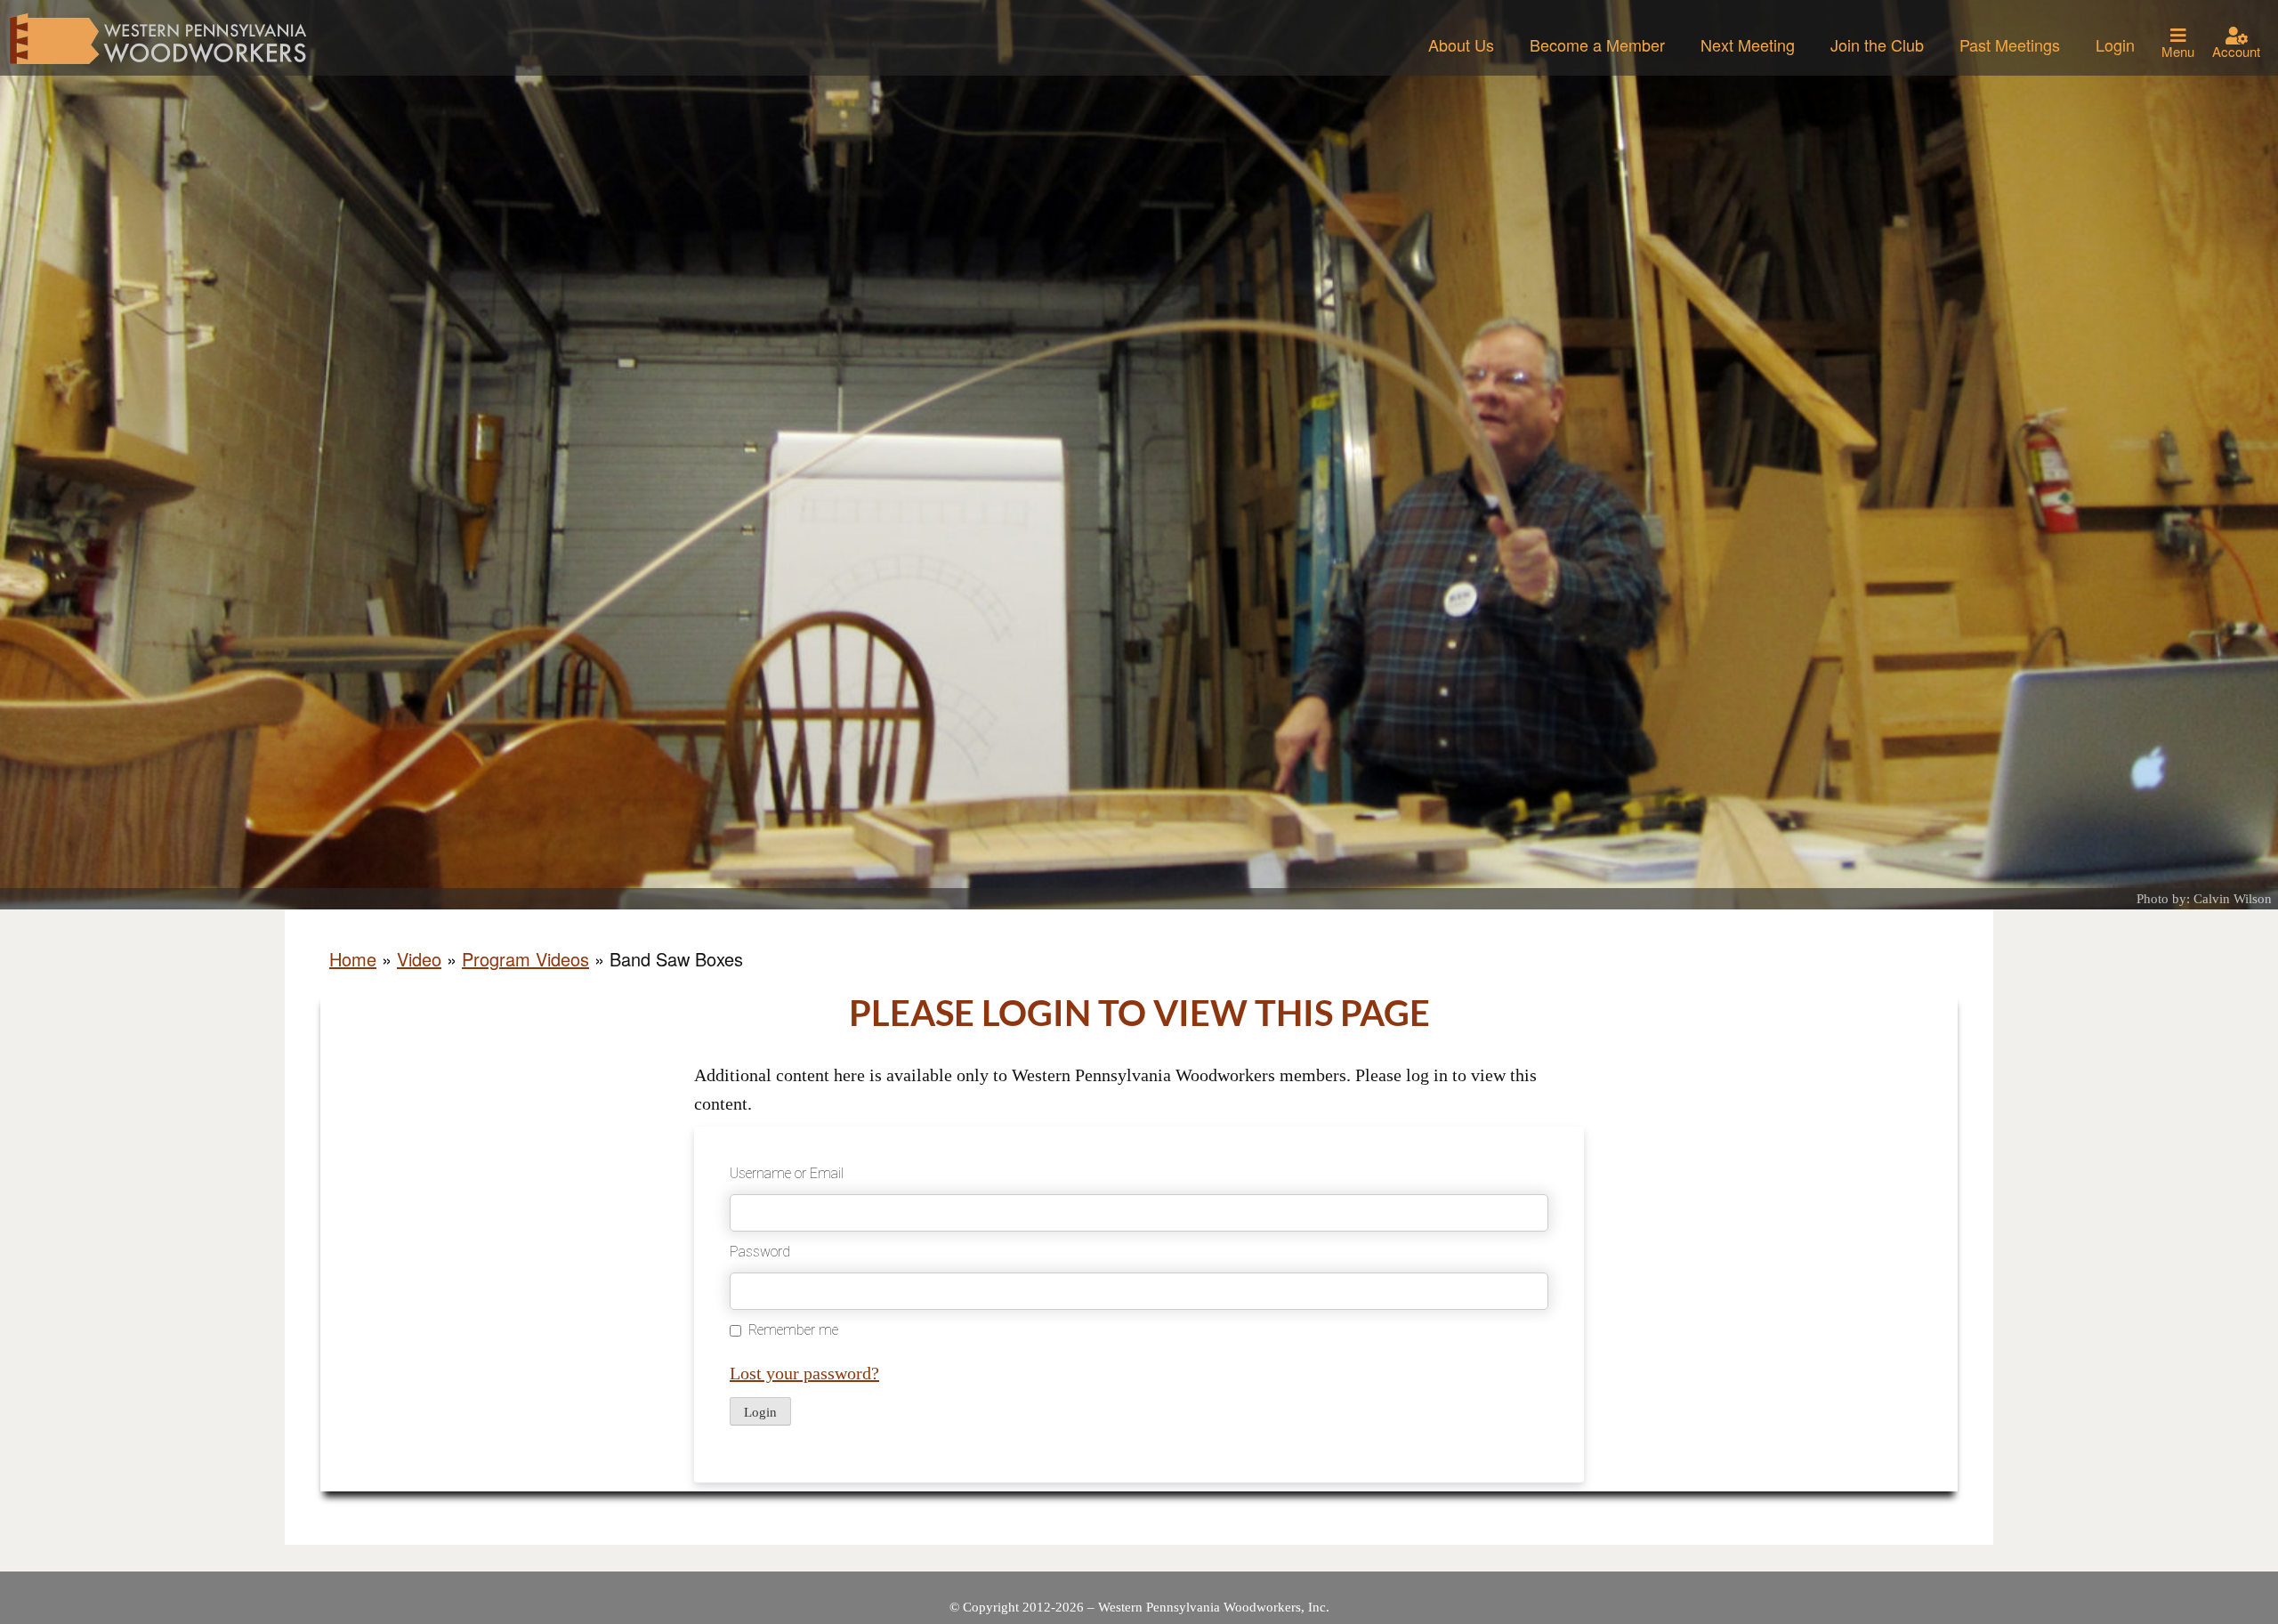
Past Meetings (2010, 44)
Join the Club (1877, 44)
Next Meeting (1748, 44)
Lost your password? (804, 1373)
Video (419, 959)
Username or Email (787, 1173)
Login (2115, 44)
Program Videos (525, 959)
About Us (1461, 44)
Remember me (793, 1330)
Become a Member (1597, 44)
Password (760, 1252)
